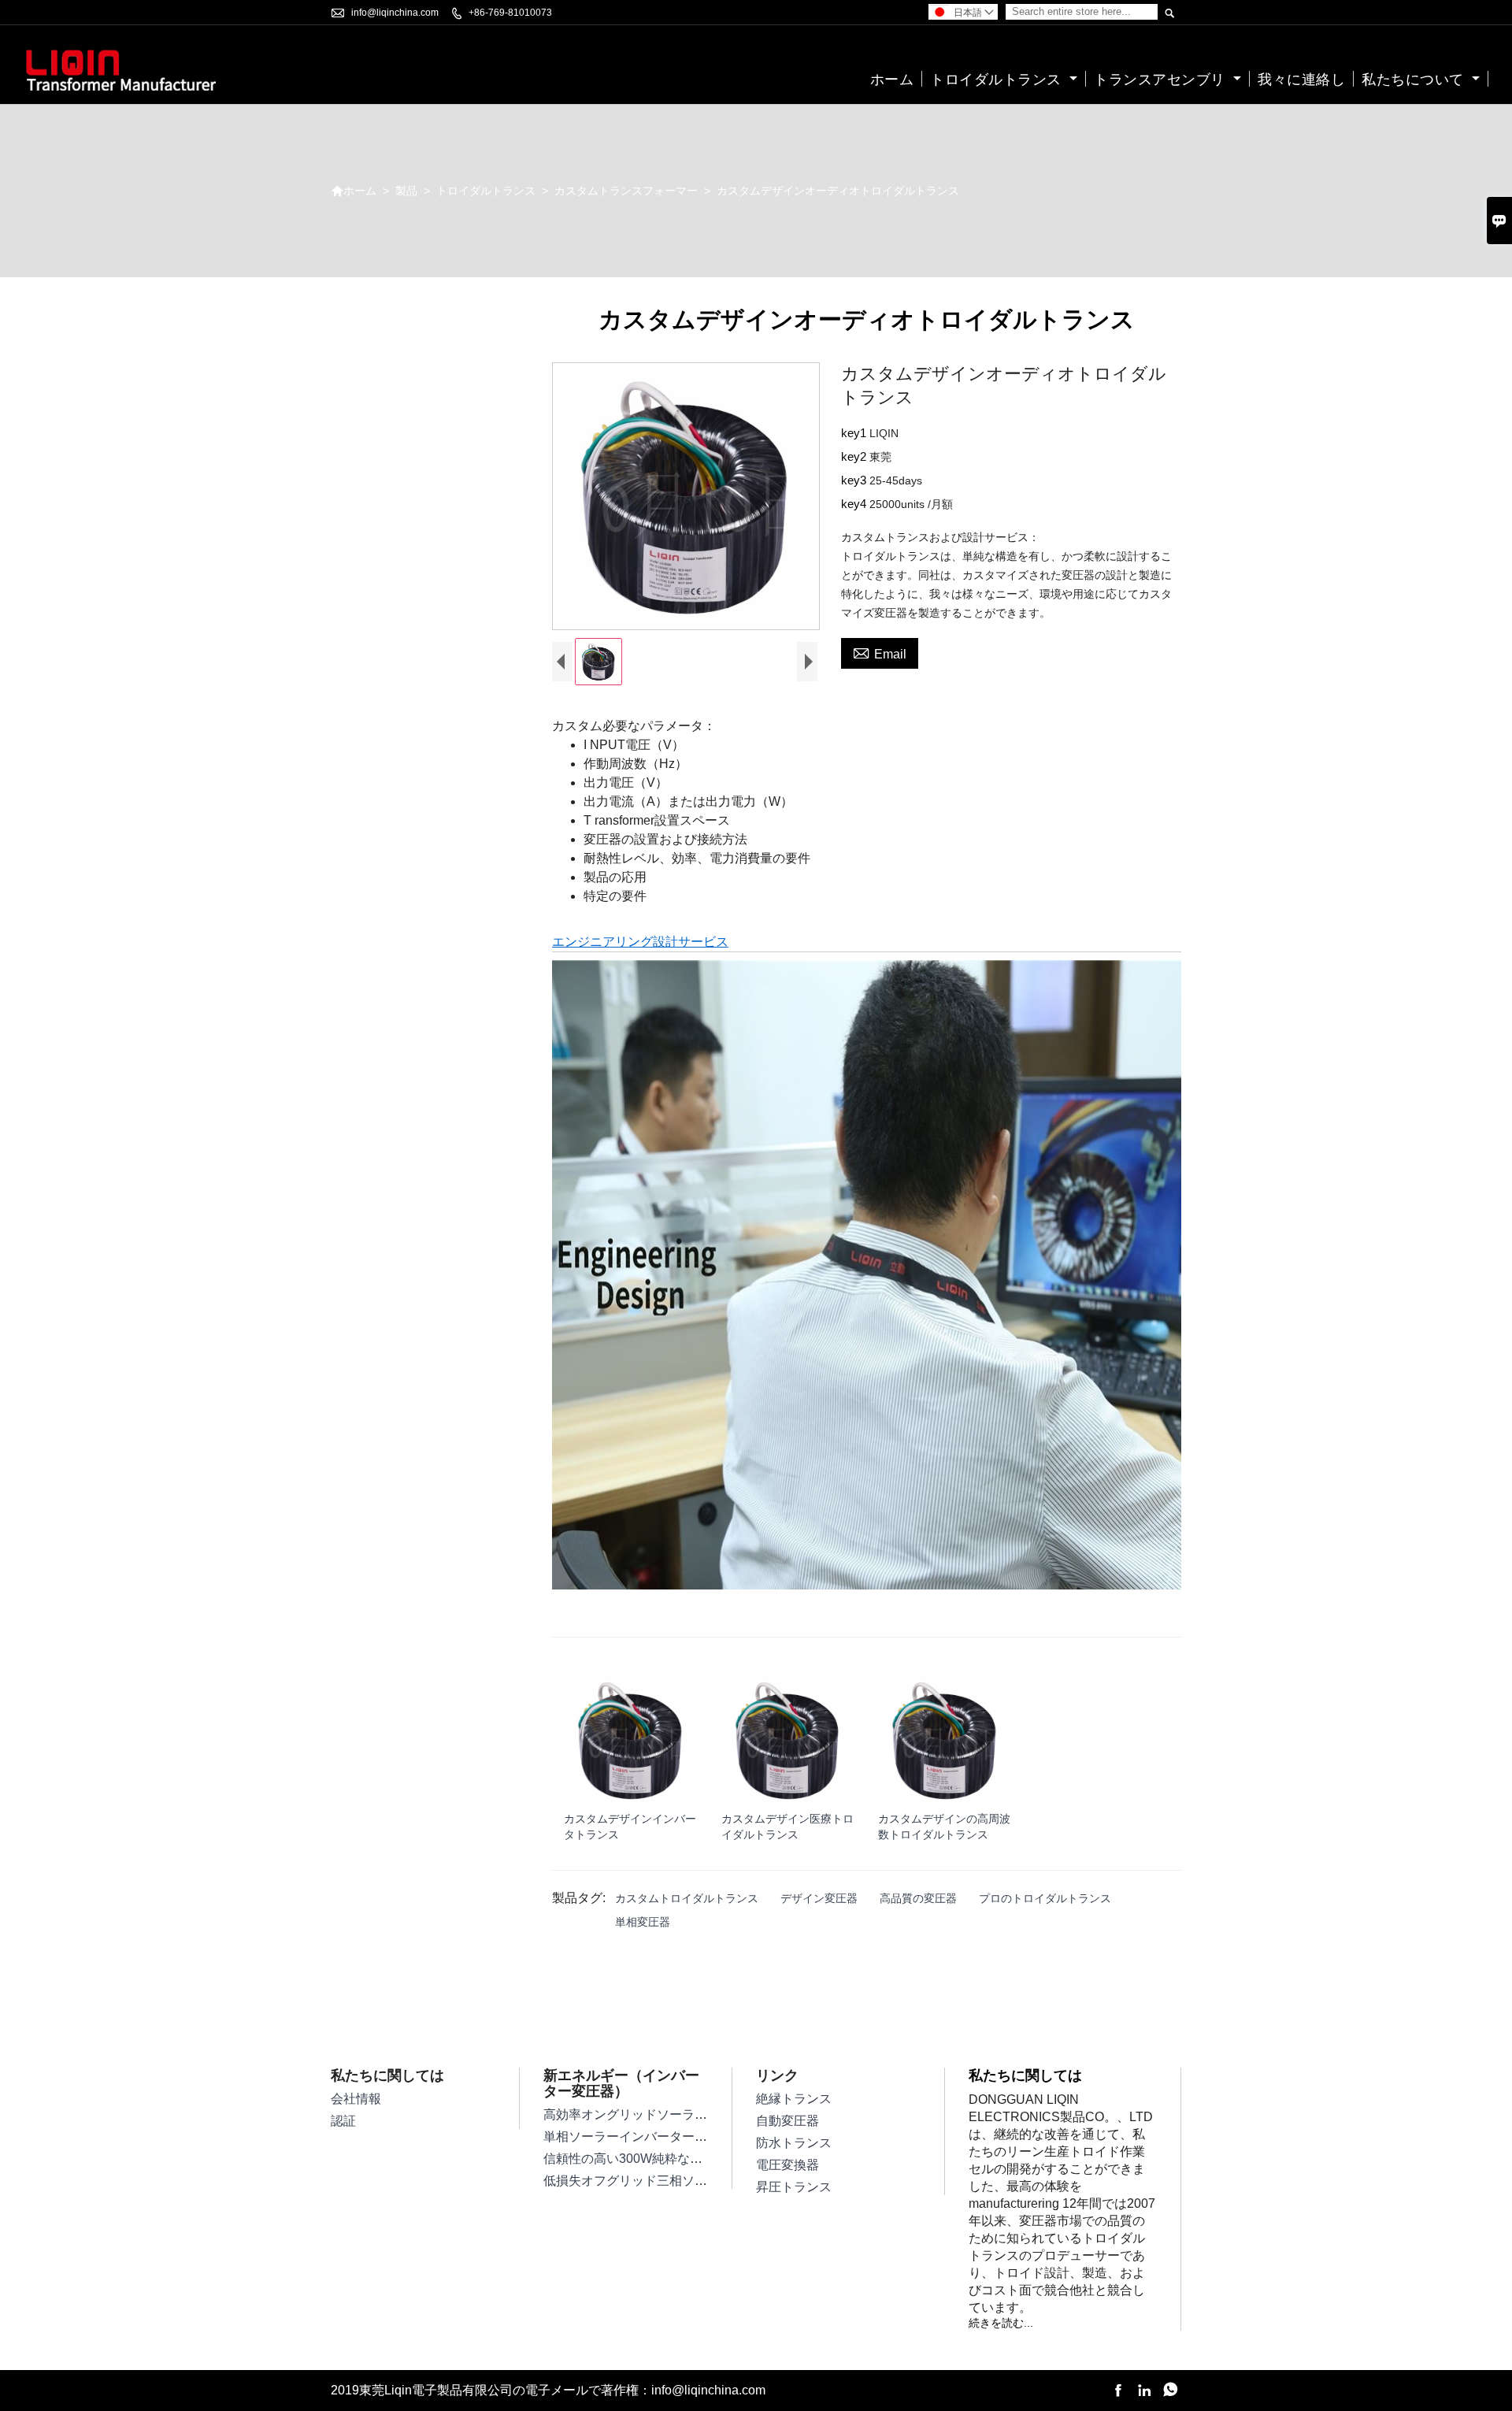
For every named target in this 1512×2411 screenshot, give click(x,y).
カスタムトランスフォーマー (626, 191)
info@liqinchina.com (395, 13)
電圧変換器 (787, 2165)
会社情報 (356, 2099)
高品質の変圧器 (918, 1898)
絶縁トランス (794, 2099)
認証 (343, 2121)
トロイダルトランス (998, 80)
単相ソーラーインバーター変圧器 (638, 2137)
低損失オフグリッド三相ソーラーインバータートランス (701, 2181)
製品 (406, 191)
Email (880, 652)
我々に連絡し (1301, 80)
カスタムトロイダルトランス (687, 1898)
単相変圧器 (643, 1922)
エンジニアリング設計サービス (640, 942)
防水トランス (794, 2143)
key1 (855, 433)
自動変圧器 (787, 2121)
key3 (855, 480)
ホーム (892, 80)
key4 (855, 504)
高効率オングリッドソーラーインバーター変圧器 (682, 2114)
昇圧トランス (794, 2187)
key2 (855, 456)
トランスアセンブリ (1162, 80)
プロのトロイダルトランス (1045, 1898)
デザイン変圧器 (819, 1898)
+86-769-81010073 (510, 13)
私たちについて (1415, 80)
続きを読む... (1001, 2323)
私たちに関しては (1025, 2075)
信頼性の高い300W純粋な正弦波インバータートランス (699, 2159)
